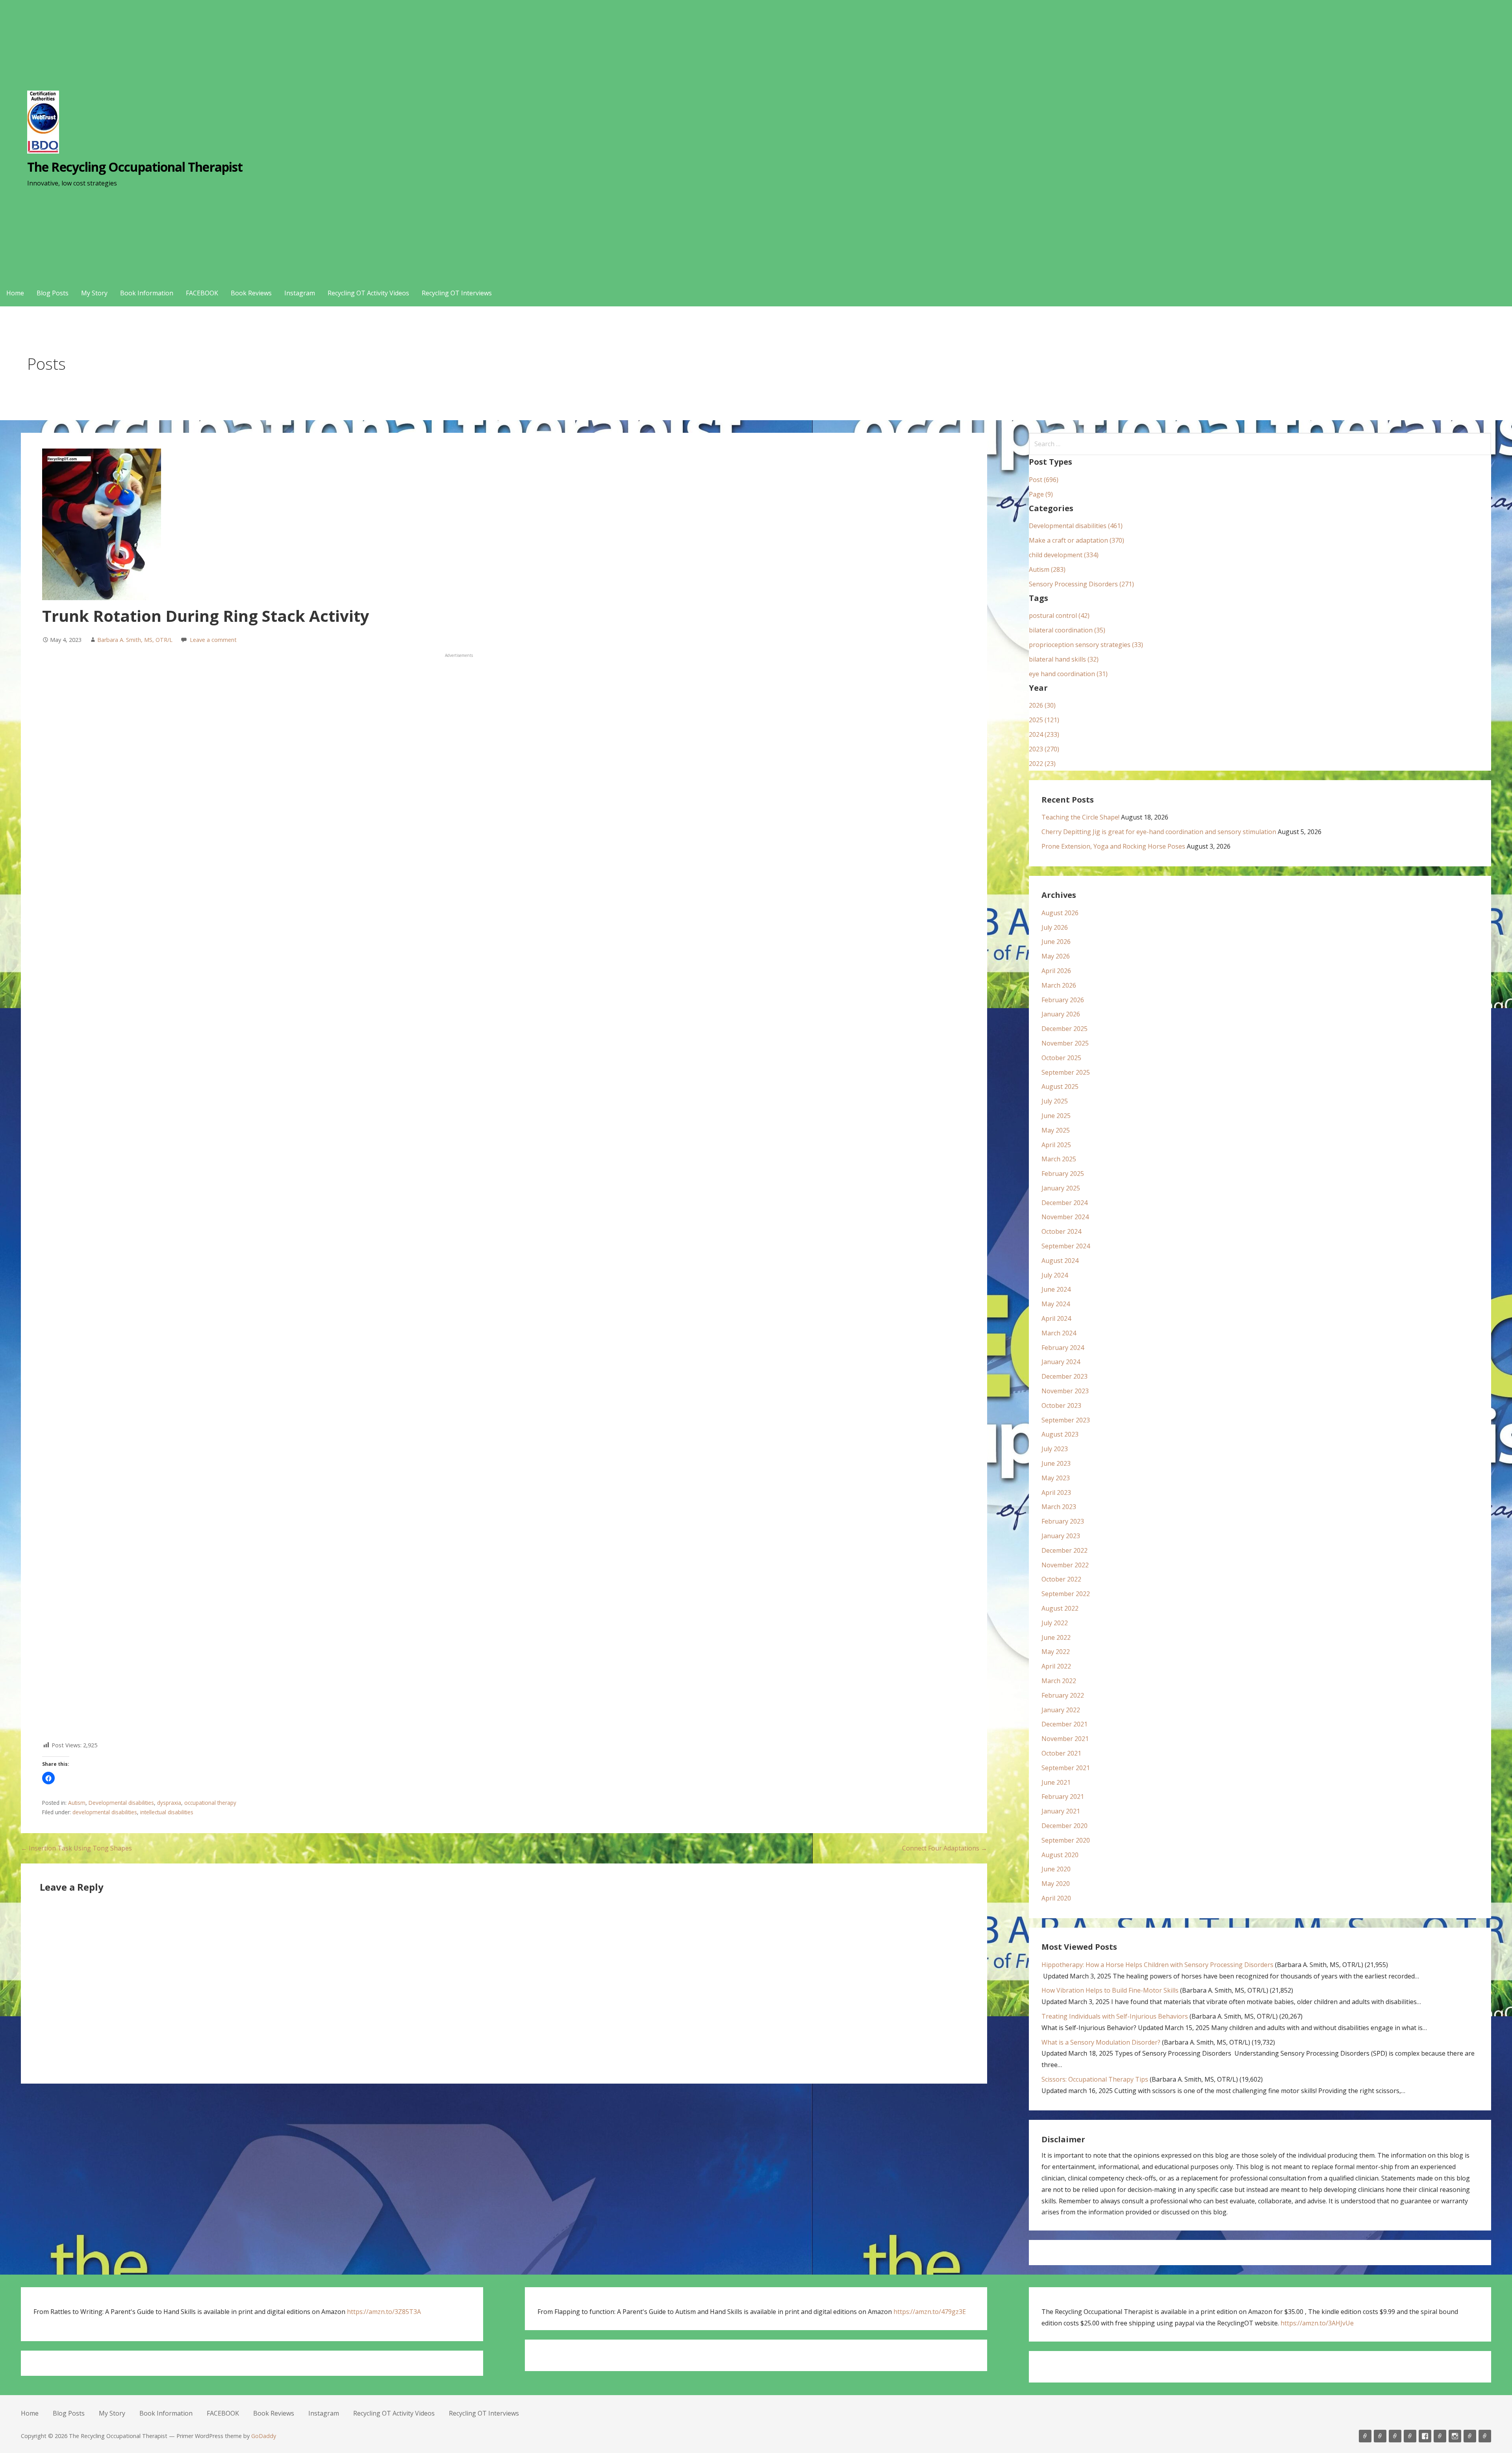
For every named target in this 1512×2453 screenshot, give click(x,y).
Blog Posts (53, 293)
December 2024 (1065, 1203)
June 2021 (1056, 1782)
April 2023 (1056, 1493)
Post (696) (1044, 480)
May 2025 (1056, 1130)
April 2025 (1056, 1145)
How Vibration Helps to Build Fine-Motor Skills (1110, 1990)
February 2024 (1063, 1348)
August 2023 (1060, 1434)
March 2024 (1059, 1333)
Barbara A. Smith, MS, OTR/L (135, 640)
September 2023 (1066, 1420)
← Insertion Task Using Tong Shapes (76, 1848)
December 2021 (1065, 1724)
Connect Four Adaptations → (945, 1848)
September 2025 (1066, 1072)
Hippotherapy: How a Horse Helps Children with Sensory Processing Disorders (1157, 1965)
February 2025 (1063, 1174)
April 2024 (1056, 1318)
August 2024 (1060, 1261)
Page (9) (1041, 494)
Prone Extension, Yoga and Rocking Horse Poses (1113, 846)
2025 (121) (1044, 720)
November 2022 (1065, 1565)
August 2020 (1060, 1855)
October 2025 (1061, 1058)
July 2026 (1055, 927)
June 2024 (1056, 1289)
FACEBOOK (202, 293)
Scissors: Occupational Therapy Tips (1095, 2079)
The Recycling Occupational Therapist (135, 167)
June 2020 (1056, 1869)
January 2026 (1061, 1014)
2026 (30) (1042, 705)
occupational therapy (210, 1803)
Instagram (300, 293)
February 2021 (1063, 1797)
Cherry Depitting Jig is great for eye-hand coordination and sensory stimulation (1159, 832)
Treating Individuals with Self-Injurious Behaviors (1115, 2016)
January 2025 (1061, 1188)
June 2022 (1056, 1637)
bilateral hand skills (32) (1064, 659)
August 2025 (1060, 1087)
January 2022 (1061, 1710)
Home (15, 293)
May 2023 (1056, 1478)
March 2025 (1059, 1159)
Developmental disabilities (121, 1803)
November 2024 (1065, 1217)
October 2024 (1061, 1231)
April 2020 (1056, 1898)
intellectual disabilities (167, 1812)
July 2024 (1055, 1275)
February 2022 (1063, 1695)
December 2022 (1065, 1550)
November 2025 (1065, 1043)
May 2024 (1056, 1304)
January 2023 (1061, 1536)
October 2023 (1061, 1405)
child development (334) (1064, 555)
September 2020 (1066, 1840)
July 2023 (1055, 1449)
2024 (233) (1044, 734)
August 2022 (1060, 1608)
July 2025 (1055, 1101)
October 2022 (1061, 1579)
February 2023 (1063, 1521)
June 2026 (1056, 942)
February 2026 (1063, 1000)
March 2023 (1059, 1507)
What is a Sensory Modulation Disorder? (1101, 2042)
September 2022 (1066, 1594)
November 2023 (1065, 1391)
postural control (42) (1059, 616)
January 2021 (1061, 1811)
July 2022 (1055, 1623)
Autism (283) (1047, 569)
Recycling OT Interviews (457, 293)
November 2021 (1065, 1739)
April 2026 (1056, 971)
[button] (48, 1778)
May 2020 (1056, 1884)
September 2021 (1066, 1768)
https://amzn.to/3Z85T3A (384, 2312)
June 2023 (1056, 1463)
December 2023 (1065, 1376)
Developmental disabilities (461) (1076, 526)
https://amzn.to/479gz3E (930, 2312)
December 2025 (1065, 1029)
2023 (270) (1044, 749)
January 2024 (1061, 1362)
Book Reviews (251, 293)
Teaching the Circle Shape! (1080, 817)
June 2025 (1056, 1116)
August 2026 (1060, 913)
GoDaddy (264, 2436)
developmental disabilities (105, 1812)
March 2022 (1059, 1681)
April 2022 (1056, 1666)
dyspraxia (169, 1803)
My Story (94, 293)
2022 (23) (1042, 764)
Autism (77, 1803)
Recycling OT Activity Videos (368, 293)
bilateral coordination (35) (1067, 630)
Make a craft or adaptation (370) (1077, 540)
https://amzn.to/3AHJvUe (1317, 2323)
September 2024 (1066, 1246)
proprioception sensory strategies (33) (1086, 645)
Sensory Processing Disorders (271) (1081, 584)
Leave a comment (213, 640)
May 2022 (1056, 1652)
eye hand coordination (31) (1068, 674)
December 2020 (1065, 1826)
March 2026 (1059, 985)
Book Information (147, 293)
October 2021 (1061, 1753)
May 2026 (1056, 956)
